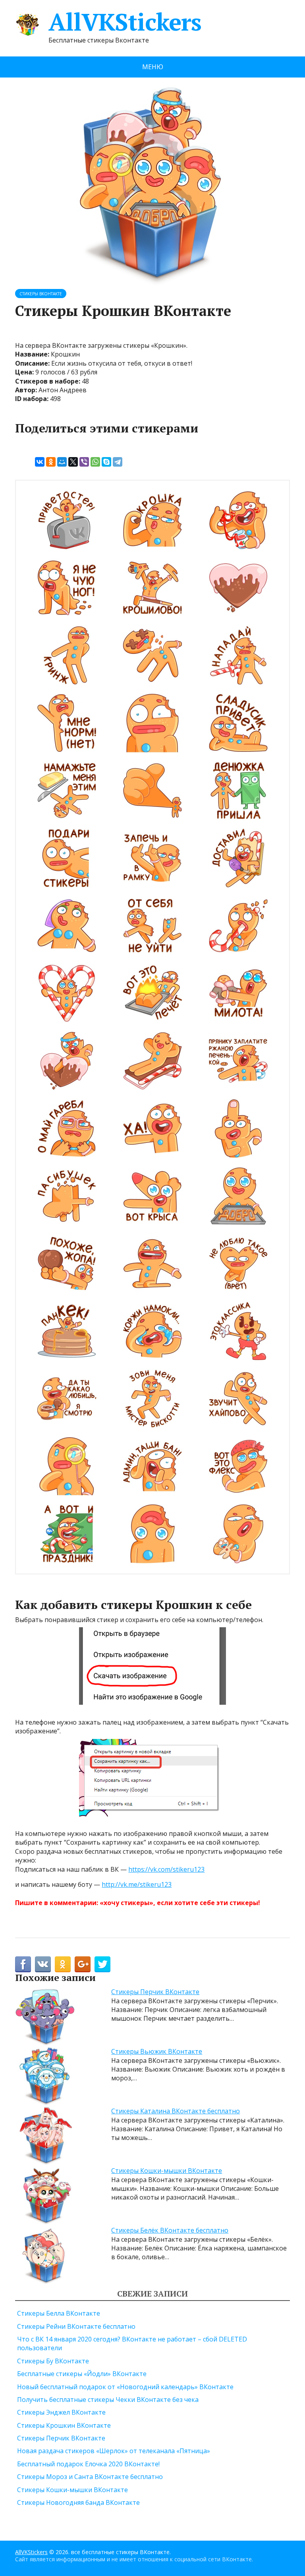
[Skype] (106, 462)
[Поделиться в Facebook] (23, 1964)
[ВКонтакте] (40, 462)
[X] (73, 462)
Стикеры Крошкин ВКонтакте (64, 2425)
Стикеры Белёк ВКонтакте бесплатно (170, 2230)
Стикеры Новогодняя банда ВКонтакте (78, 2502)
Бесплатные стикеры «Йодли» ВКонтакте (82, 2374)
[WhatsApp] (95, 462)
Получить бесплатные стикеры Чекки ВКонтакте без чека (108, 2400)
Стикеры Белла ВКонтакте (59, 2313)
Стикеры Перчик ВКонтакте (155, 1992)
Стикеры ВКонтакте (41, 294)
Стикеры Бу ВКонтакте (53, 2361)
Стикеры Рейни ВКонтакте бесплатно (76, 2326)
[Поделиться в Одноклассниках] (63, 1964)
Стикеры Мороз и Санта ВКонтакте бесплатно (90, 2477)
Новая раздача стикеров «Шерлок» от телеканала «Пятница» (114, 2451)
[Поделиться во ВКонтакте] (43, 1964)
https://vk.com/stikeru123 (166, 1869)
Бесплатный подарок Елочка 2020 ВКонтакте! (88, 2464)
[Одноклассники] (51, 462)
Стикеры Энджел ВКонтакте (61, 2412)
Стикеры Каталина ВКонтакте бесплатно (176, 2111)
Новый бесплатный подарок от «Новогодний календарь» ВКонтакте (125, 2387)
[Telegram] (118, 462)
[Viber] (84, 462)
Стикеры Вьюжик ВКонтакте (157, 2051)
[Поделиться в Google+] (83, 1964)
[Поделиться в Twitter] (102, 1964)
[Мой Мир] (62, 462)
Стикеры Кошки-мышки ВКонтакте (167, 2171)
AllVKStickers (125, 22)
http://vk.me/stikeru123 (137, 1884)
